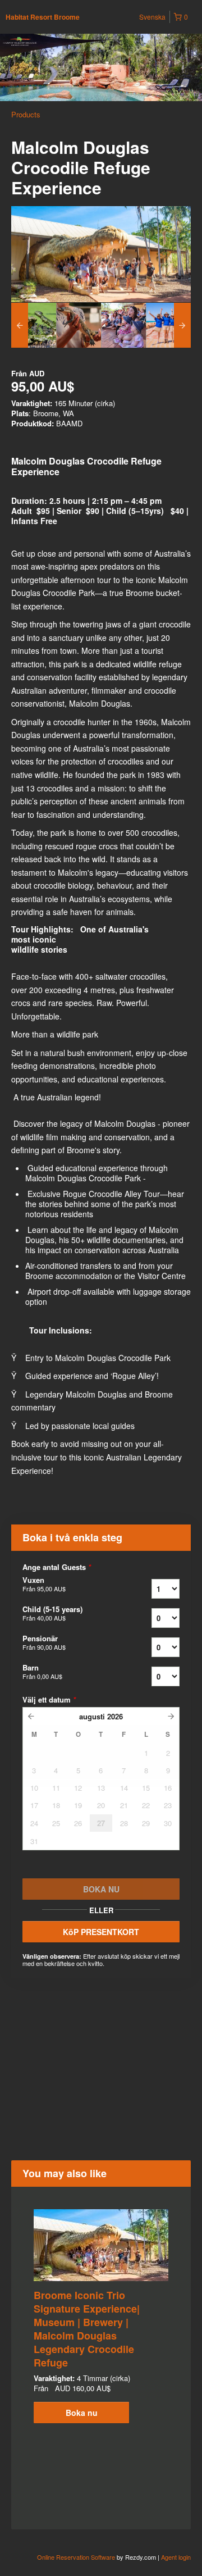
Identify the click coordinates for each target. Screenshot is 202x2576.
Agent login (176, 2557)
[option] (34, 325)
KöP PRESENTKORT (101, 1932)
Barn (42, 1672)
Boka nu (82, 2413)
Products (26, 114)
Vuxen (44, 1584)
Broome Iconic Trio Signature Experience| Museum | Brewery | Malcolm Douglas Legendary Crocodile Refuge (87, 2329)
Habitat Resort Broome (43, 17)
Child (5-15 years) (52, 1613)
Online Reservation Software (76, 2557)
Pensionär (44, 1642)
